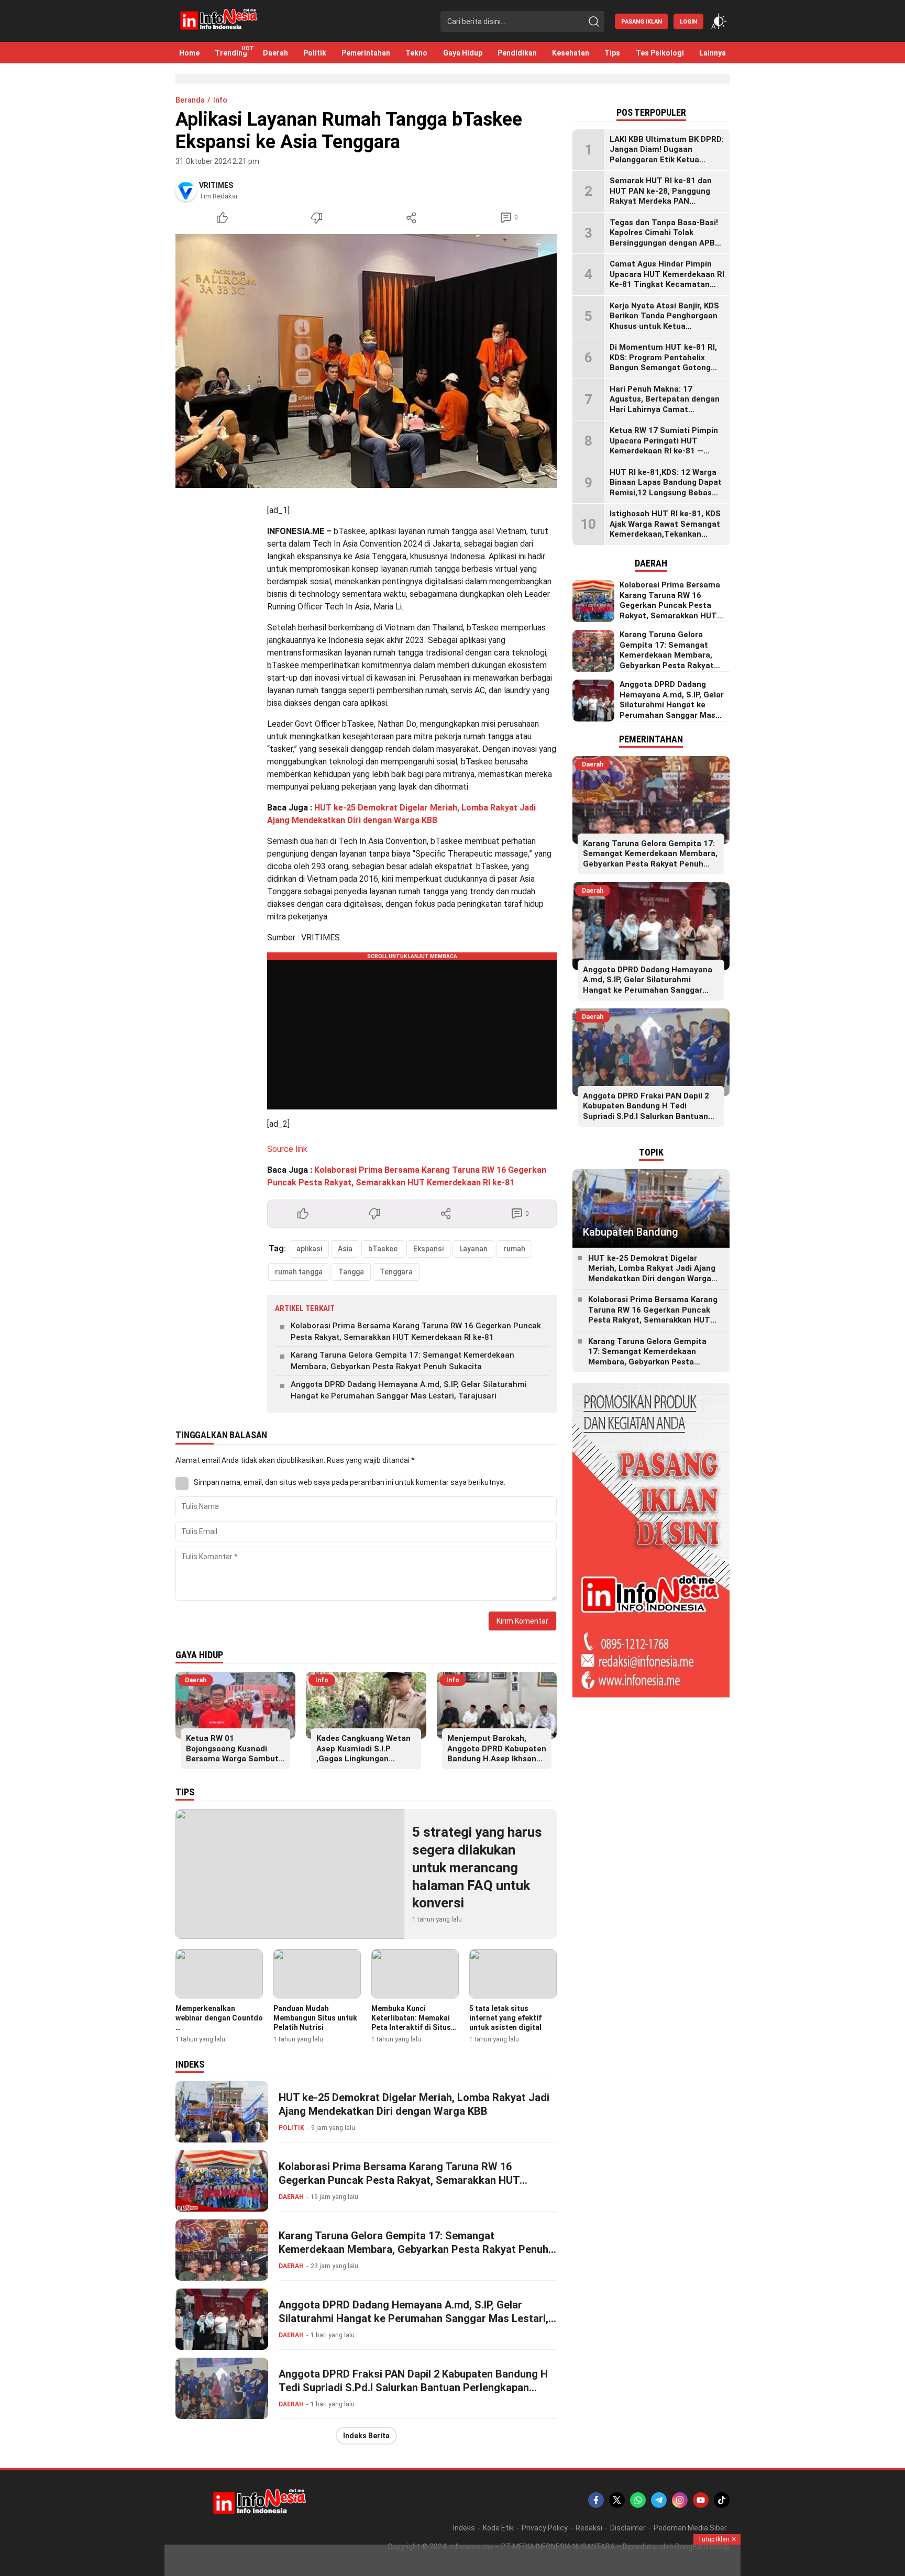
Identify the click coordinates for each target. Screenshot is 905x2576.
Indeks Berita (366, 2436)
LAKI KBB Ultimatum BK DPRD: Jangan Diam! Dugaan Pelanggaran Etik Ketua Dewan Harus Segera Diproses (667, 155)
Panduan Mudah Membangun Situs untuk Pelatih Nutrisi (315, 2018)
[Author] (186, 191)
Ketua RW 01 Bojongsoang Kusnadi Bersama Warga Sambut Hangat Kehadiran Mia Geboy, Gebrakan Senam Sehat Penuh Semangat (233, 1764)
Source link (287, 1149)
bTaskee (383, 1249)
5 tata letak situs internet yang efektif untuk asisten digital (505, 2018)
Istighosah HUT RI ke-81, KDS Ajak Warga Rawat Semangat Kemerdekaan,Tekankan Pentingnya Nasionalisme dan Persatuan (666, 535)
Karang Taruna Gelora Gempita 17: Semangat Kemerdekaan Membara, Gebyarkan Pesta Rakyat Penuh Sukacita (402, 1361)
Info (220, 100)
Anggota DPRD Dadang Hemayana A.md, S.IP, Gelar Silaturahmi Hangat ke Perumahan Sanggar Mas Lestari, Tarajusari (409, 1390)
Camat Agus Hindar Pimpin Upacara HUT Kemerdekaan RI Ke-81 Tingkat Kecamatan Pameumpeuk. (667, 280)
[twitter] (617, 2500)
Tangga (351, 1272)
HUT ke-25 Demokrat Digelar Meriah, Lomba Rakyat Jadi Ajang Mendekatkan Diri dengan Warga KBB (414, 2104)
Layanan (473, 1249)
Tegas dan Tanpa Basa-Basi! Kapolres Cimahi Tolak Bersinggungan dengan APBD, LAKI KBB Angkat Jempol (666, 238)
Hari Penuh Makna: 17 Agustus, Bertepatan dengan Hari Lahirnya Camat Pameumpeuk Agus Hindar (665, 404)
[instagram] (680, 2500)
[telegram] (659, 2500)
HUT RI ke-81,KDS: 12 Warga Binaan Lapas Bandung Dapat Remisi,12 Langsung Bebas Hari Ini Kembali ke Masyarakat (666, 493)
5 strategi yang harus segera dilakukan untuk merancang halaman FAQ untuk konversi (477, 1867)
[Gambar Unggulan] (366, 361)
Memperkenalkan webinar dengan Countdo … (219, 2018)
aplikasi (309, 1249)
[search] (594, 21)
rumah (514, 1249)
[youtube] (701, 2500)
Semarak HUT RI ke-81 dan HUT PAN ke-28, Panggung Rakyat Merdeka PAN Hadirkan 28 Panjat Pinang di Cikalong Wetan (665, 202)
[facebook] (596, 2500)
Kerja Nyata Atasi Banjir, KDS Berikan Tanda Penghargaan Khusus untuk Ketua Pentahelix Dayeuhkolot (664, 321)
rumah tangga (299, 1272)
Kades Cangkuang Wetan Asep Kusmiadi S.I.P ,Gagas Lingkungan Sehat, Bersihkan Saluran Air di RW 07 (365, 1759)
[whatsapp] (638, 2500)
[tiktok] (722, 2500)
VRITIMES (216, 185)
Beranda (190, 100)
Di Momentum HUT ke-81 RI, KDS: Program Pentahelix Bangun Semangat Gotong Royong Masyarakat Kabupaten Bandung (663, 368)
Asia (345, 1249)
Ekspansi (428, 1249)
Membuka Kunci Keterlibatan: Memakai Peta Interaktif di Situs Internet (411, 2023)
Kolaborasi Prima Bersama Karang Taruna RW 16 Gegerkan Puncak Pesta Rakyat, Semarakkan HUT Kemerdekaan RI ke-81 (416, 1332)
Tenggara (396, 1272)
